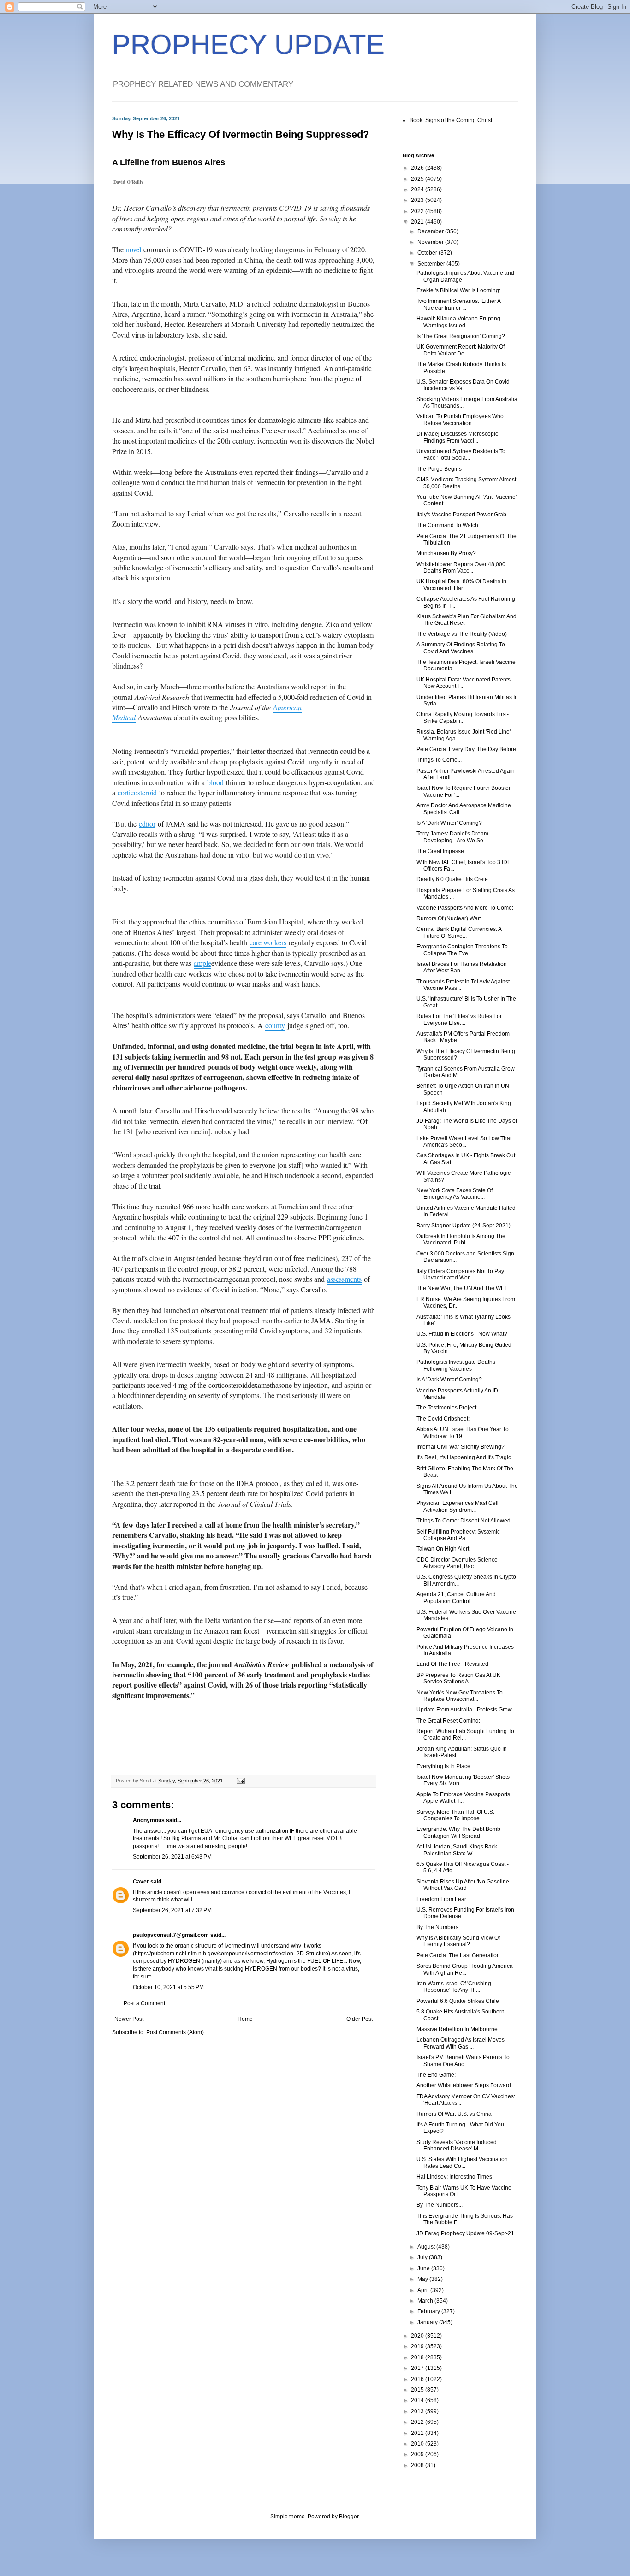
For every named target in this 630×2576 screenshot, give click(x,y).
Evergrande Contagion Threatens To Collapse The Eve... (462, 950)
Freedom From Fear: (442, 1899)
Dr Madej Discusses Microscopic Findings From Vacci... (457, 437)
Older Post (360, 2019)
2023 (418, 200)
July (423, 2257)
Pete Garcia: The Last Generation (458, 1955)
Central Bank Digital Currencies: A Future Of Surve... (459, 932)
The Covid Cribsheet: (443, 1419)
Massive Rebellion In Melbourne (457, 2029)
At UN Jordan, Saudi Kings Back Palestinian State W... (457, 1850)
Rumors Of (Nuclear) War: (449, 918)
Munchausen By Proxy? (446, 553)
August (427, 2247)
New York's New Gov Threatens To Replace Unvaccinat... (460, 1696)
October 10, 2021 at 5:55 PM (168, 1987)
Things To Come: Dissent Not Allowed (464, 1521)
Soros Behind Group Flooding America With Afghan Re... (465, 1969)
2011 (418, 2433)
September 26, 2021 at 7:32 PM (172, 1910)
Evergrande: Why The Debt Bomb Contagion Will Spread (458, 1832)
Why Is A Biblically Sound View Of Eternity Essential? (458, 1941)
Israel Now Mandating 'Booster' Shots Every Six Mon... (463, 1780)
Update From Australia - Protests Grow (464, 1710)
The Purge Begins (439, 469)
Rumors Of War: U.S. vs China (454, 2114)
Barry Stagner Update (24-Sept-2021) (464, 1226)
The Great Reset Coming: (448, 1721)
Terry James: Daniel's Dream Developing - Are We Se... (452, 837)
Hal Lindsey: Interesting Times (454, 2177)
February (429, 2311)
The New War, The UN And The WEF (462, 1288)
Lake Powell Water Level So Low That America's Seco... (464, 1142)
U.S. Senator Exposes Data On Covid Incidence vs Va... (463, 385)
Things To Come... (439, 760)
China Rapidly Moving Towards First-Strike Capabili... (463, 717)
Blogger (349, 2517)
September (432, 264)
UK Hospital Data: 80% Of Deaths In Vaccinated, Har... (461, 585)
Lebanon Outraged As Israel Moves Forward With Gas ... (461, 2043)
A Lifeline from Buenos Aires (169, 162)
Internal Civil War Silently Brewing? (461, 1447)
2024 (418, 189)
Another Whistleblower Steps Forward (464, 2085)
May (423, 2279)
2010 (418, 2444)
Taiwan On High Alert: (443, 1549)
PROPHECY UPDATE (248, 44)
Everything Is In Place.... (446, 1766)
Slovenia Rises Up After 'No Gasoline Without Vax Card (463, 1885)
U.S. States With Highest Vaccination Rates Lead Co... (462, 2162)
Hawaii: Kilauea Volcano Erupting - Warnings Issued (460, 322)
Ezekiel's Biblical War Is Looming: (458, 290)
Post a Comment (144, 2003)
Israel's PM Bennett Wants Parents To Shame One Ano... (463, 2061)
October (428, 253)
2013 (418, 2411)
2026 (418, 168)
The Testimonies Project (446, 1408)
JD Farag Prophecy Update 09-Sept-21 (465, 2233)
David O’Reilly (128, 182)
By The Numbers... (440, 2205)
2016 (418, 2379)
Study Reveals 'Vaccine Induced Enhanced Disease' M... (457, 2145)
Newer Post (129, 2019)
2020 (418, 2336)
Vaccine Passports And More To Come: (465, 908)
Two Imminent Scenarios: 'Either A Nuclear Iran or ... (458, 304)
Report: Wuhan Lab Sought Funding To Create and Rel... (465, 1735)
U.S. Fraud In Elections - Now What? (462, 1334)
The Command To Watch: (448, 525)
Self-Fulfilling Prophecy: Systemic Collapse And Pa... (458, 1535)
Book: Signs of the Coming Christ (451, 120)
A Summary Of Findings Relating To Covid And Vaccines (461, 648)
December (431, 231)
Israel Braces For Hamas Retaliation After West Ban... (462, 967)
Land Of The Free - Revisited (452, 1664)
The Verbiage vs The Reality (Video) (462, 634)
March (426, 2301)
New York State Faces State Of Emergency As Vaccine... (455, 1194)
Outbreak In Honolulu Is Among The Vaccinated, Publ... (461, 1239)
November (431, 242)
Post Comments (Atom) (175, 2032)
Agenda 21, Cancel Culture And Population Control (456, 1598)
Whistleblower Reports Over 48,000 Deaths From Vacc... (461, 568)
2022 (418, 211)
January (428, 2322)
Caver (141, 1882)
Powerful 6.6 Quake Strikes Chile (458, 2001)
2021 (418, 222)
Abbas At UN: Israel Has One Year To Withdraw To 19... (463, 1433)
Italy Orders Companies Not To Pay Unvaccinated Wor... (460, 1274)
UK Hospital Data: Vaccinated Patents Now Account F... (464, 683)
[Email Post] (240, 1781)
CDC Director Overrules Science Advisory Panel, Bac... (457, 1563)
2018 (418, 2357)
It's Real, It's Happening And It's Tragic (464, 1457)
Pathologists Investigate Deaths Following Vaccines (456, 1365)
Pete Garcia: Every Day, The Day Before (466, 749)
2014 (418, 2400)
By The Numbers (437, 1927)
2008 (418, 2465)
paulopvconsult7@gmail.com (171, 1935)
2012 (418, 2422)
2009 (418, 2454)
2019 (418, 2346)
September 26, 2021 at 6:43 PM (172, 1857)
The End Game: (436, 2075)
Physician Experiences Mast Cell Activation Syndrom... (458, 1506)
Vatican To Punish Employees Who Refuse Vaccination (460, 420)
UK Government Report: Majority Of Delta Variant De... (461, 350)
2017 (418, 2368)
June (424, 2268)
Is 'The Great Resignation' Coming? (461, 336)
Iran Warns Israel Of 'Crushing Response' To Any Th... (454, 1987)
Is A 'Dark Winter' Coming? (449, 823)
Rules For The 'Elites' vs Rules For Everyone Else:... (459, 1019)
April (424, 2290)
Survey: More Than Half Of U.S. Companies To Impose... (455, 1815)
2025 (418, 179)
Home (245, 2019)
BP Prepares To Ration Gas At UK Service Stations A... (458, 1678)
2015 (418, 2390)
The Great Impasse (440, 851)
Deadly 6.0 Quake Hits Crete (452, 879)
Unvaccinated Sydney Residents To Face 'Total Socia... (461, 455)
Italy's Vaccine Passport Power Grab (461, 515)
